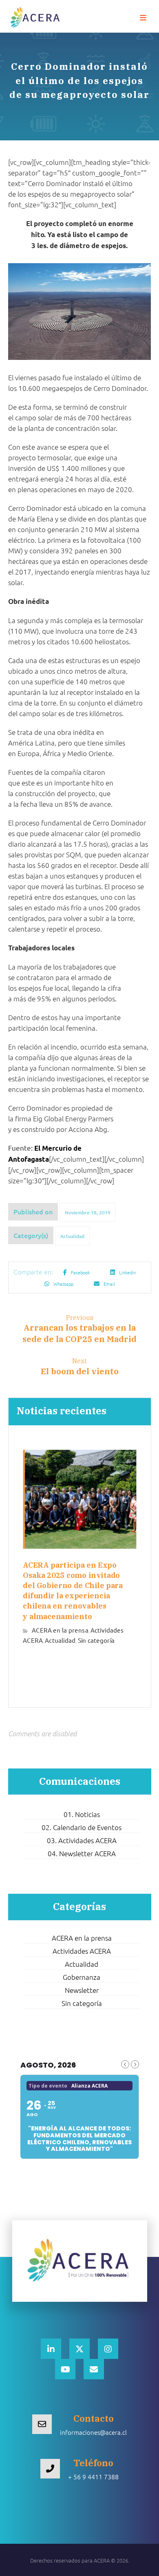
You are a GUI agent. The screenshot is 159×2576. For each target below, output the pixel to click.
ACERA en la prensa (60, 1630)
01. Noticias (82, 1814)
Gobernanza (82, 1977)
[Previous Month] (125, 2064)
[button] (143, 18)
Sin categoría (96, 1640)
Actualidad (72, 1236)
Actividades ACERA (82, 1951)
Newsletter (82, 1990)
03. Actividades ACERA (82, 1840)
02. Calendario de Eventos (82, 1827)
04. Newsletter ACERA (82, 1853)
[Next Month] (135, 2064)
